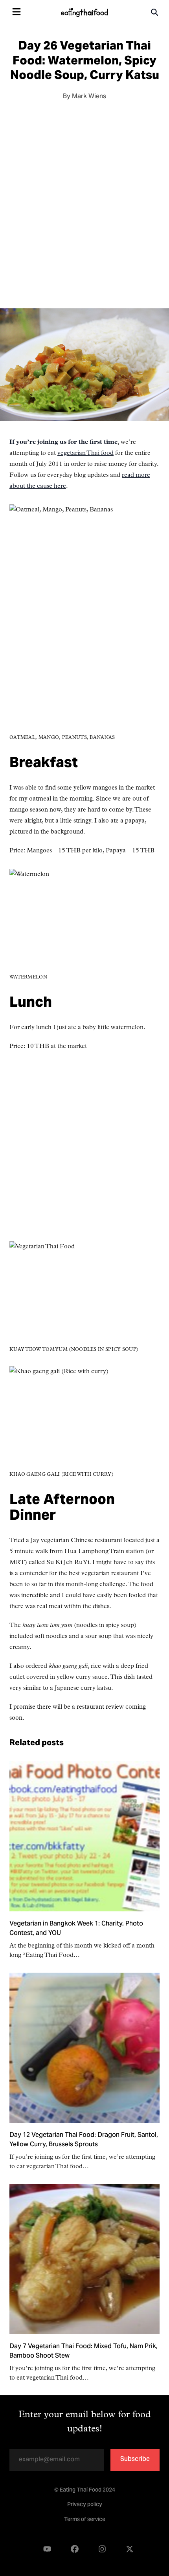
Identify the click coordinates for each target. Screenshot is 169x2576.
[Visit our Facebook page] (75, 2549)
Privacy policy (85, 2505)
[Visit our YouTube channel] (47, 2549)
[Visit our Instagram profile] (102, 2549)
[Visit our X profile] (130, 2549)
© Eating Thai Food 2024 (85, 2490)
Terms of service (85, 2520)
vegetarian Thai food (85, 453)
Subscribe (135, 2459)
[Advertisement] (84, 202)
